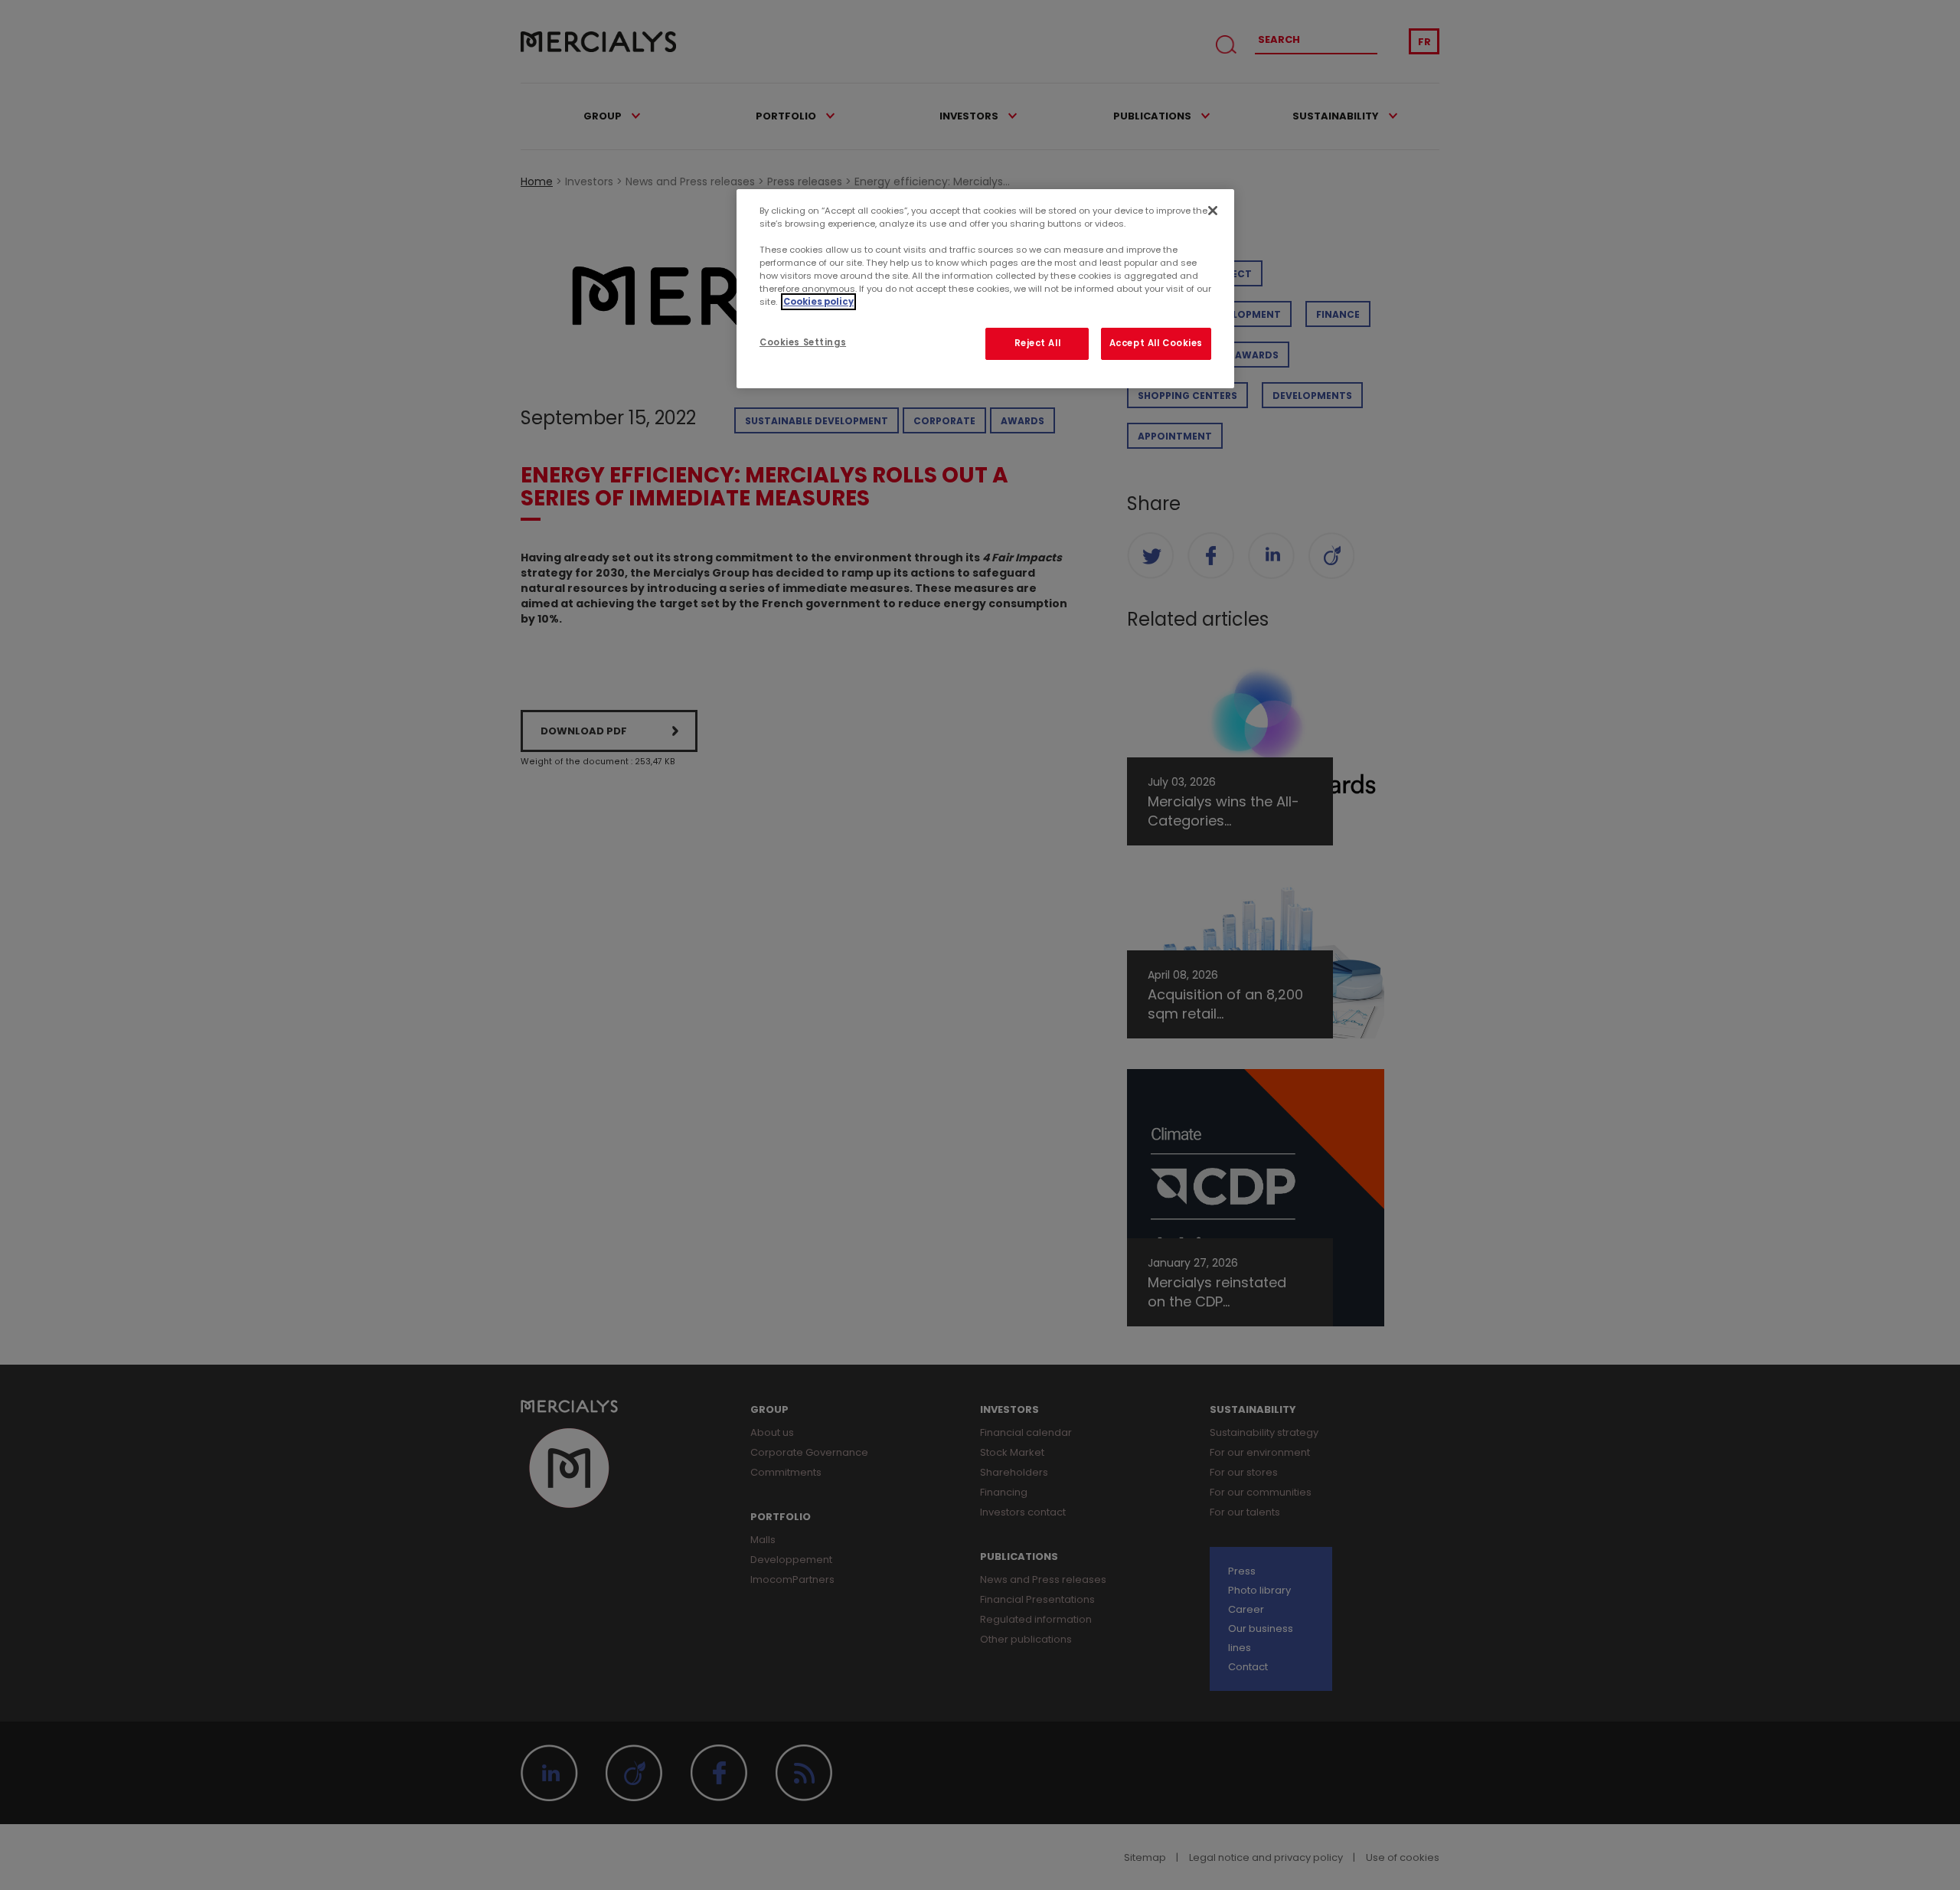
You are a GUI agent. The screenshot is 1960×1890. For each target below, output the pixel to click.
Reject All (1038, 343)
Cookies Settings (803, 342)
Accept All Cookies (1156, 343)
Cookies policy (818, 302)
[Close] (1213, 211)
